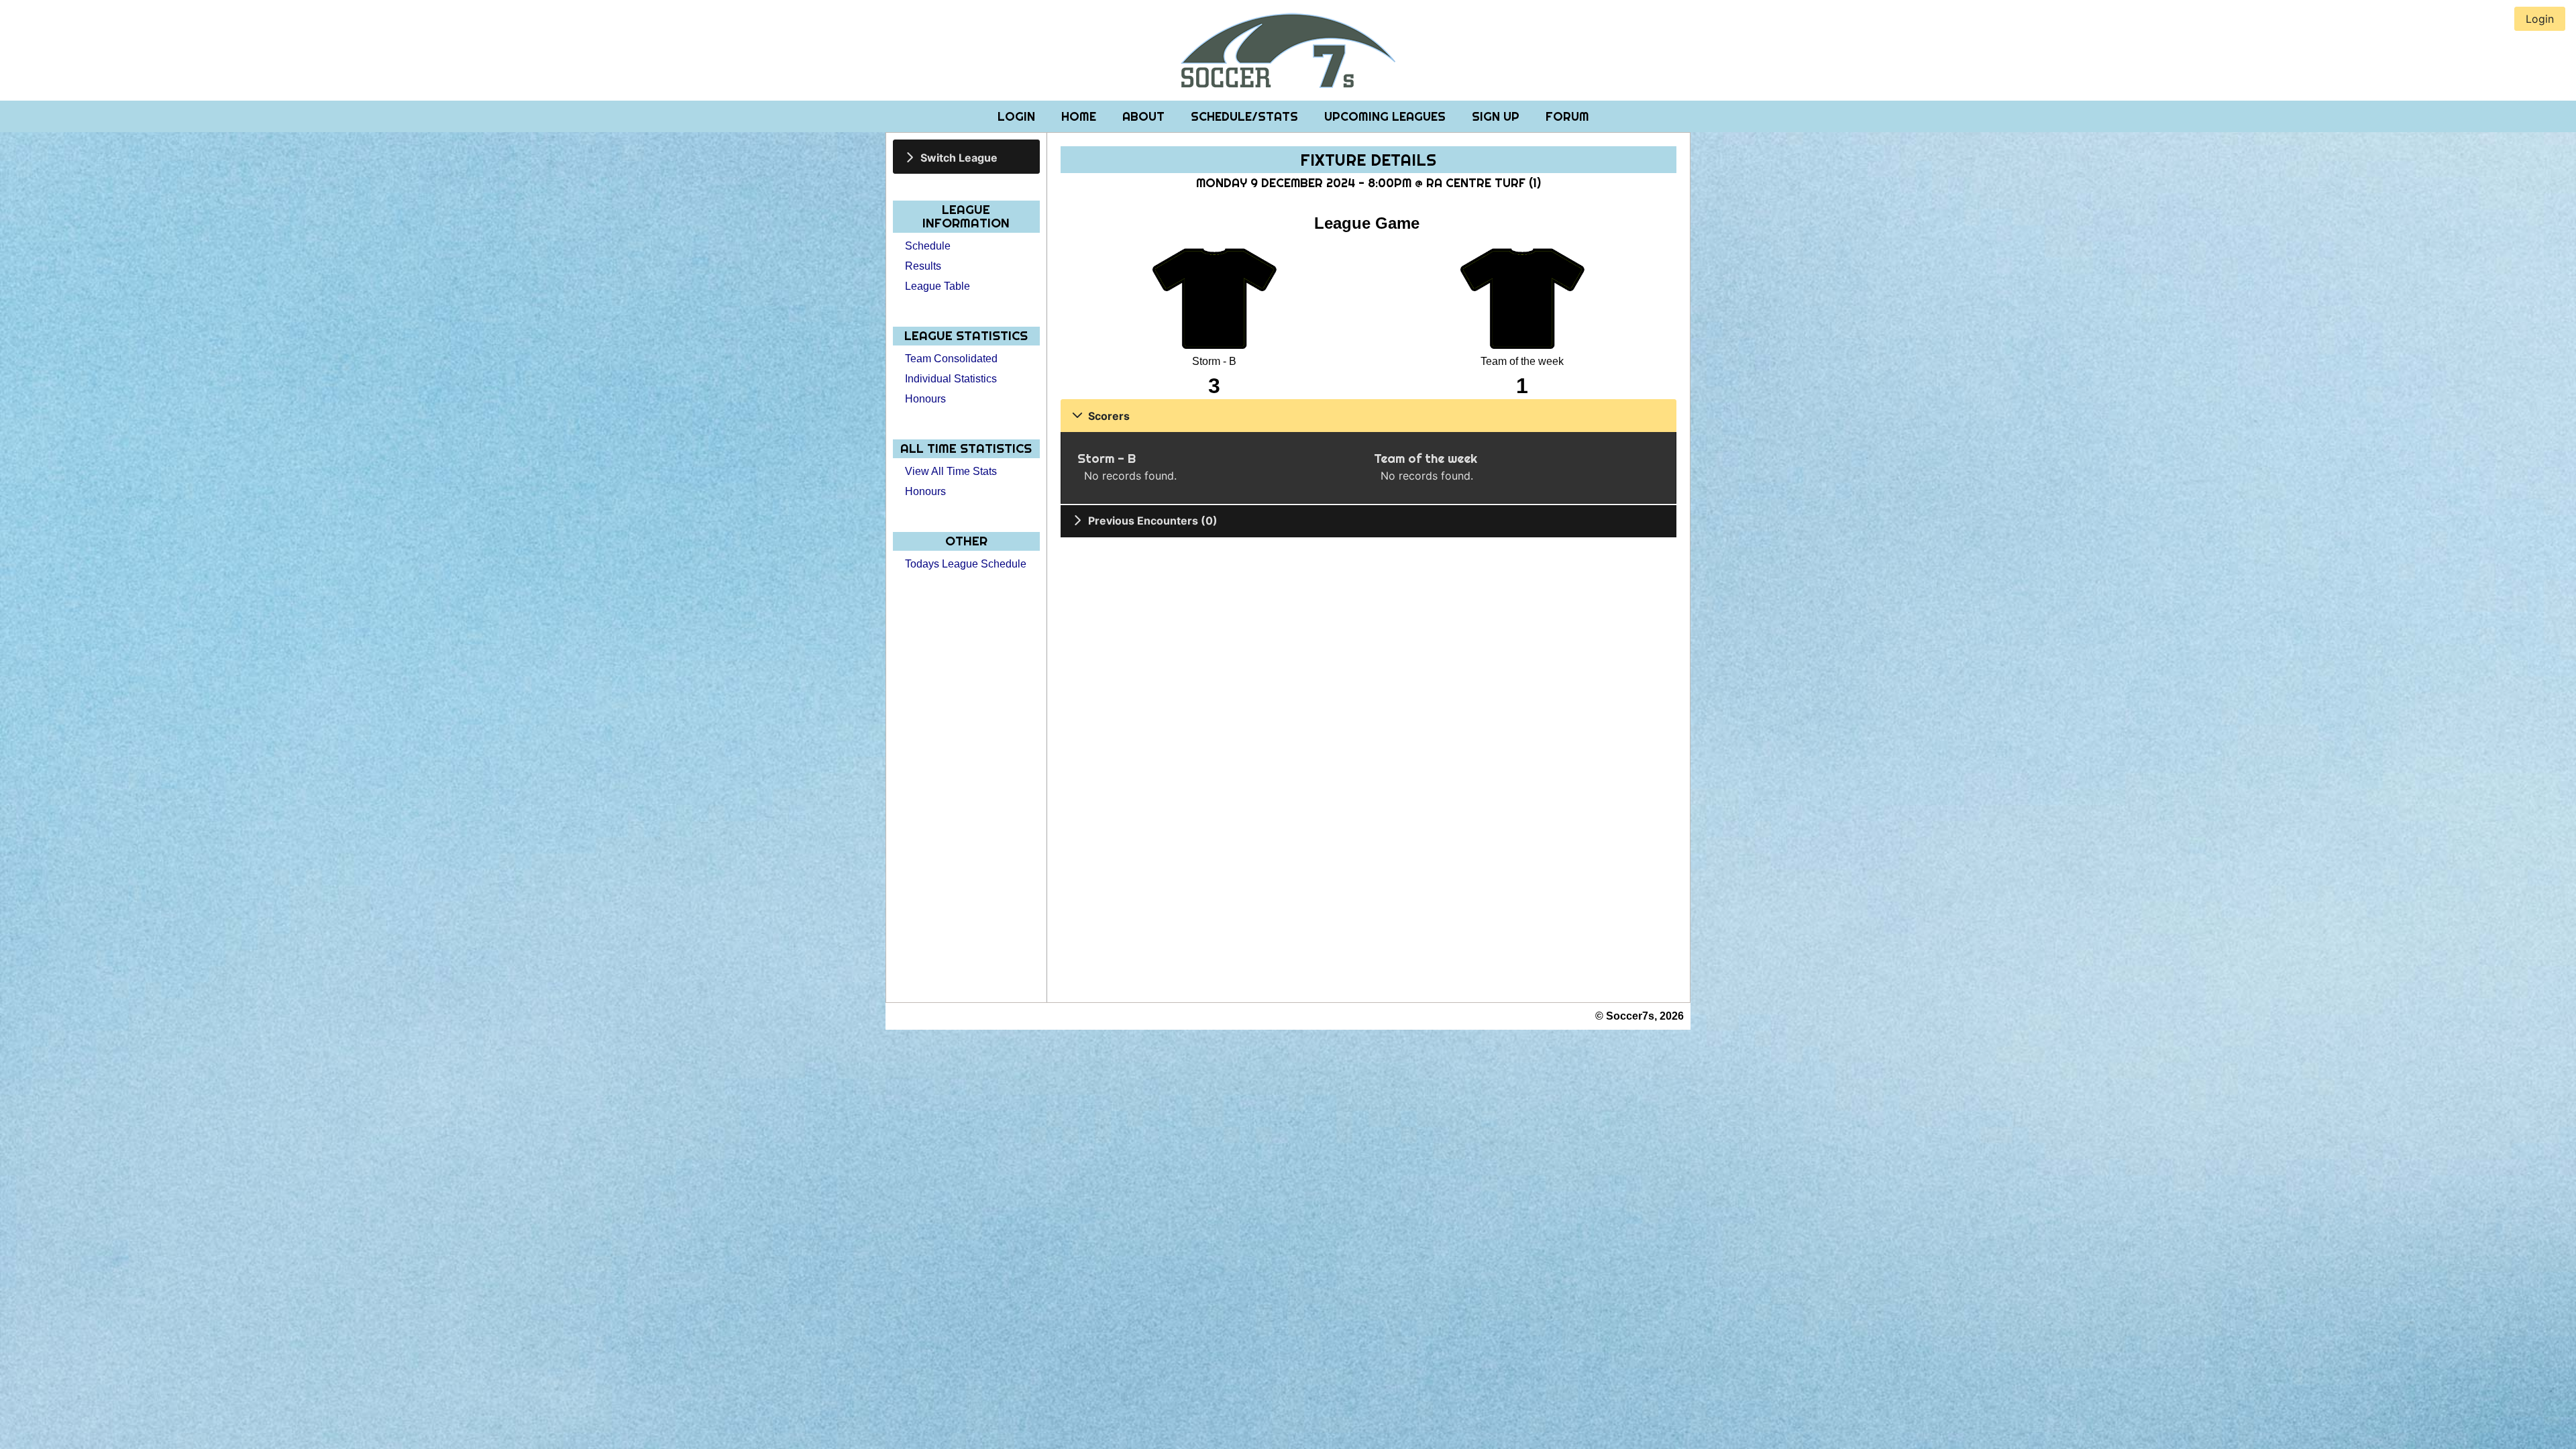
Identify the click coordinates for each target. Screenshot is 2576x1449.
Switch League (959, 157)
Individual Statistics (951, 379)
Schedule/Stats (1246, 116)
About (1145, 116)
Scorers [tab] (1109, 416)
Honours (925, 399)
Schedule (928, 246)
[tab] (966, 157)
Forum (1567, 116)
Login (1018, 116)
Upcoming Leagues (1387, 116)
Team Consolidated (951, 359)
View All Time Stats (951, 471)
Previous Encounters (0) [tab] (1153, 521)
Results (923, 266)
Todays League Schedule (966, 564)
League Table (937, 286)
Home (1080, 116)
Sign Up (1497, 116)
